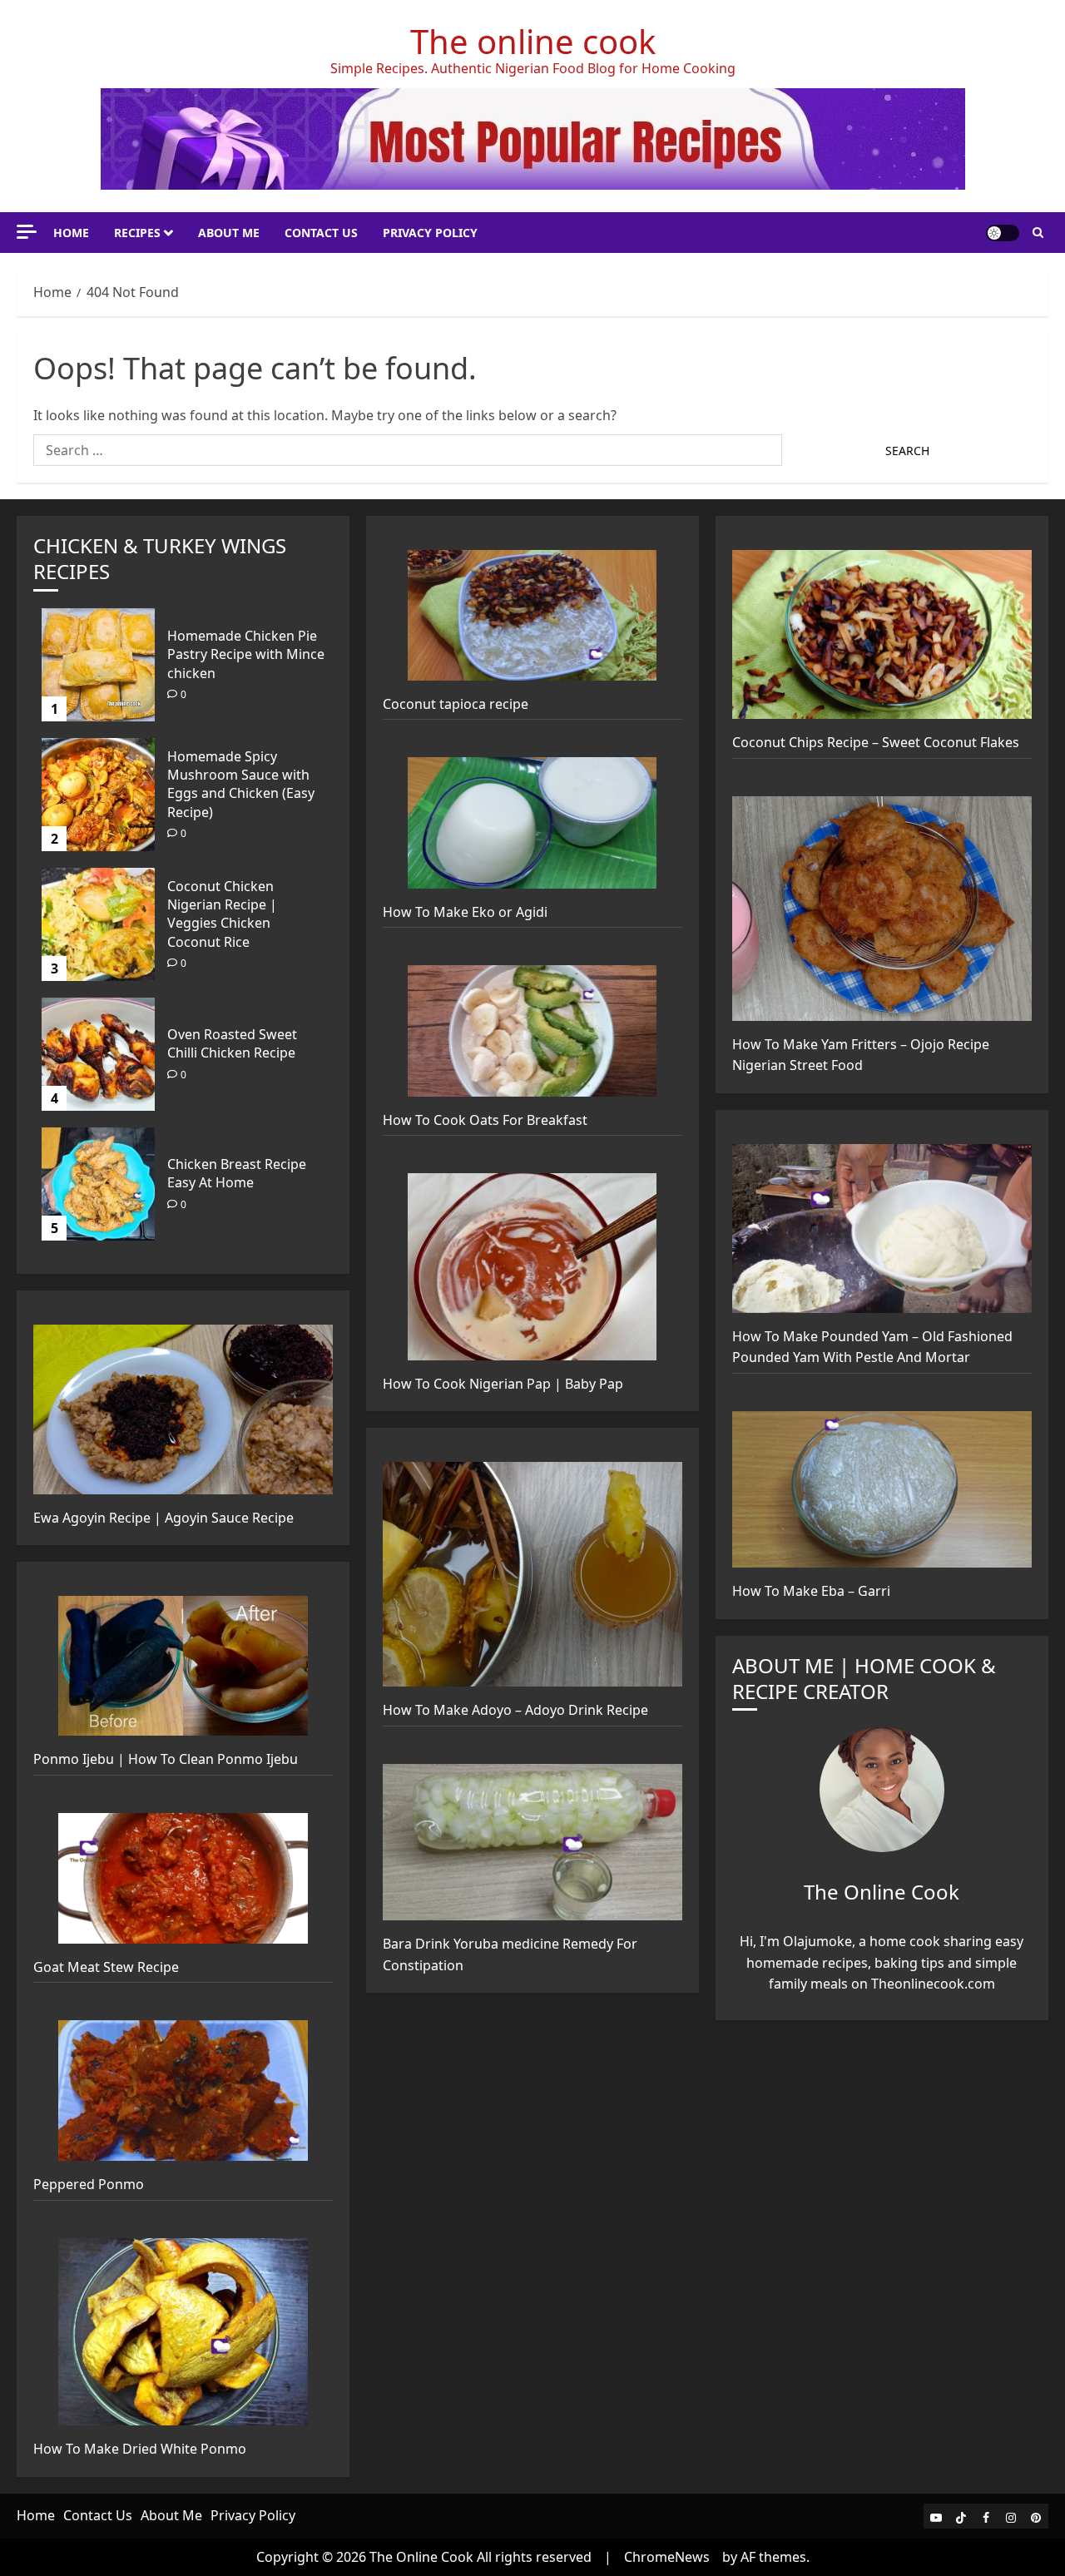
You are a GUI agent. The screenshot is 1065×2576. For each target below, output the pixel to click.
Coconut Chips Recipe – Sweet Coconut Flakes (876, 742)
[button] (1038, 233)
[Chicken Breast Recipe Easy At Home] (98, 1184)
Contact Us (321, 233)
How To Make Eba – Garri (811, 1591)
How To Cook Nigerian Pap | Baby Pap (503, 1384)
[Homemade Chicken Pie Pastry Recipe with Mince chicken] (98, 665)
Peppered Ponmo (89, 2184)
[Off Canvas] (27, 232)
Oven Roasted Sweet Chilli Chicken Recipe (232, 1043)
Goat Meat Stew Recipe (106, 1967)
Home (71, 233)
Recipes (137, 233)
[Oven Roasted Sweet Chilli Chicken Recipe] (98, 1054)
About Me (229, 233)
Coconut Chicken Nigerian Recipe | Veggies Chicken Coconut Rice (222, 914)
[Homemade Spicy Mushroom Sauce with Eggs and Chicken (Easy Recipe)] (98, 795)
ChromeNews (667, 2557)
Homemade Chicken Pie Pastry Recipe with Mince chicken (246, 654)
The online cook (533, 41)
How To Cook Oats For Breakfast (485, 1120)
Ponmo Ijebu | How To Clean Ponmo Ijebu (166, 1759)
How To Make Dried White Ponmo (140, 2449)
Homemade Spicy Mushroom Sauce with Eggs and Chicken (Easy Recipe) (241, 784)
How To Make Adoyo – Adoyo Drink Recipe (515, 1710)
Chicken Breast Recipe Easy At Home (237, 1173)
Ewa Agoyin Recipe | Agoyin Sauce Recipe (163, 1518)
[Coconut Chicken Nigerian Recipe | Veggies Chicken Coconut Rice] (98, 924)
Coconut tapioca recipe (456, 704)
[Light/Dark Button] (1003, 233)
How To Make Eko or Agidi (465, 912)
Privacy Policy (430, 233)
